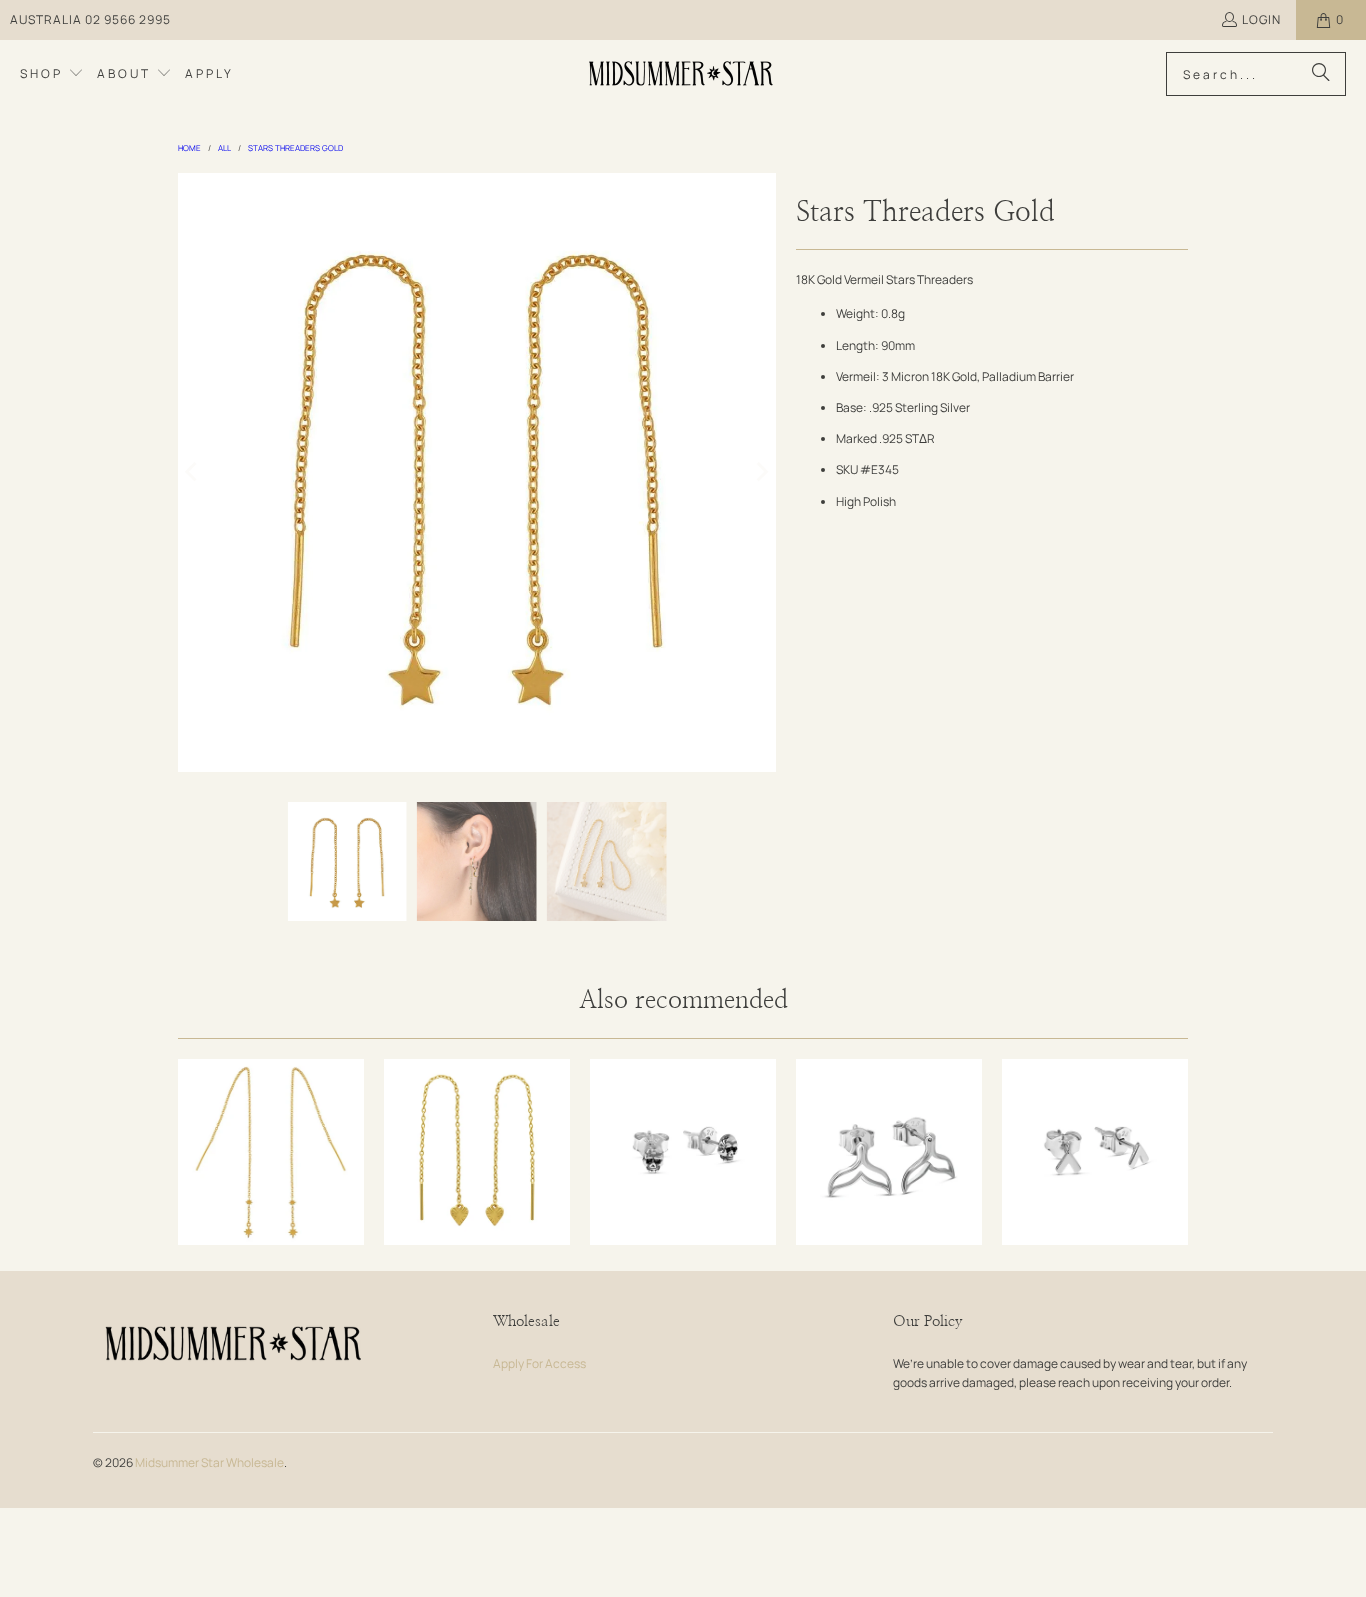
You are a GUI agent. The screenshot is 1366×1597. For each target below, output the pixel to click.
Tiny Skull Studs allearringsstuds (683, 1152)
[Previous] (193, 472)
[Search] (1321, 74)
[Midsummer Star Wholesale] (682, 74)
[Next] (761, 472)
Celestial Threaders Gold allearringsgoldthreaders (271, 1152)
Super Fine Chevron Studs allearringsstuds (1095, 1152)
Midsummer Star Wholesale (209, 1462)
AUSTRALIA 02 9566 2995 (90, 19)
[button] (52, 74)
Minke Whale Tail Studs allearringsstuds (889, 1152)
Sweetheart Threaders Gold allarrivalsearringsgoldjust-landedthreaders (477, 1152)
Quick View (271, 1207)
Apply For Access (539, 1363)
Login (1261, 19)
